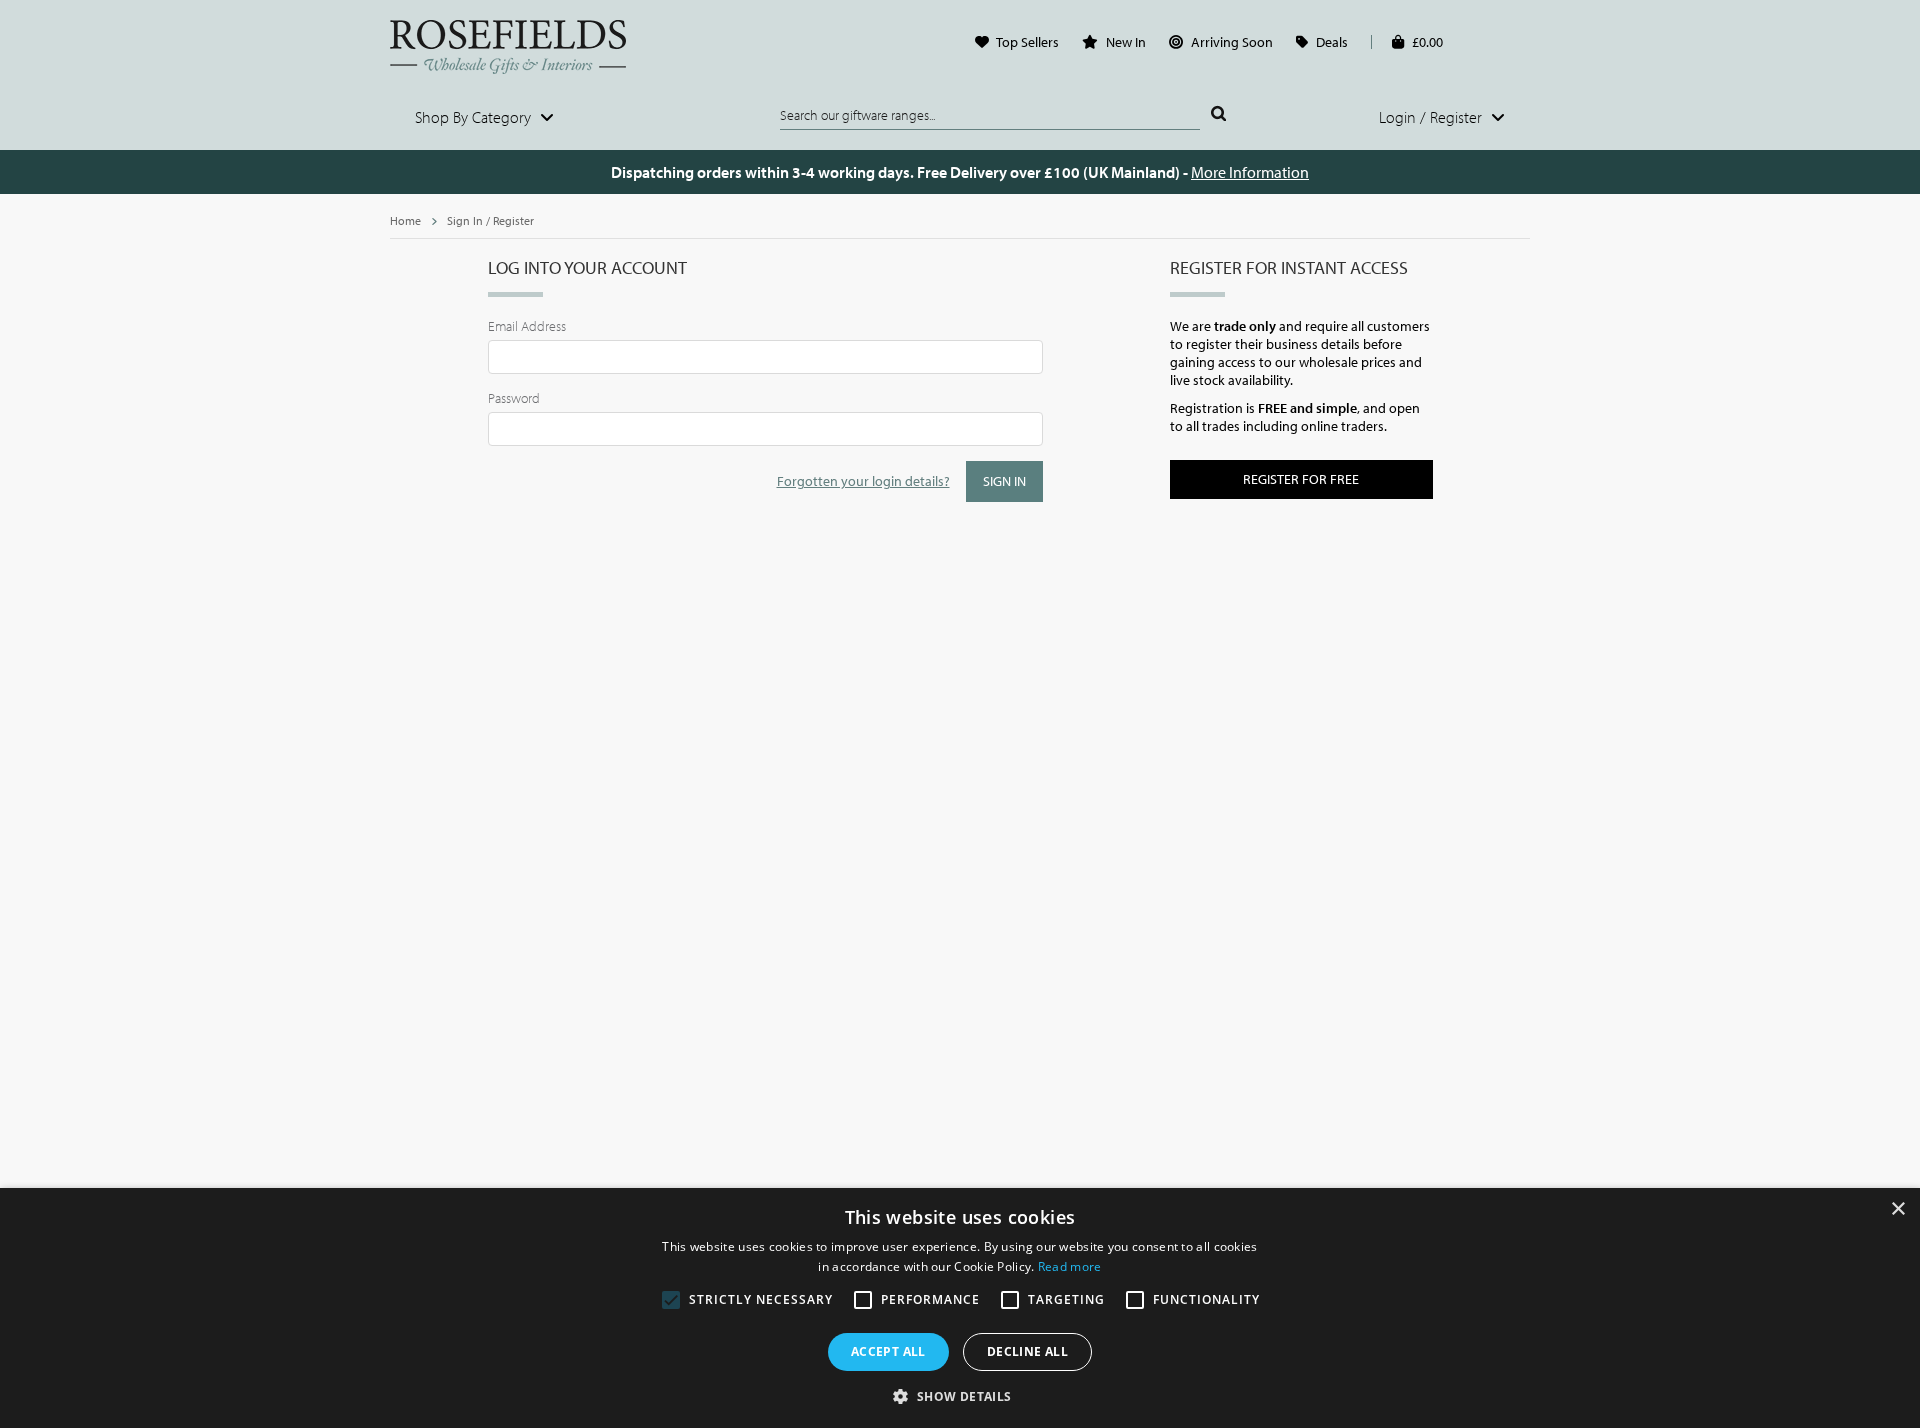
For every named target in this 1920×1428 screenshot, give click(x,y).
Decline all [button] (1027, 1351)
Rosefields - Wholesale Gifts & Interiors (521, 47)
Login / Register (1432, 117)
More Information (1250, 172)
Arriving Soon (1232, 42)
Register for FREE (1301, 479)
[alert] (960, 1308)
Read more (1070, 1266)
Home (405, 220)
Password (514, 398)
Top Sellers (1027, 42)
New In (1126, 42)
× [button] (1897, 1209)
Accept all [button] (888, 1351)
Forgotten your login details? (863, 481)
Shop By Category (475, 117)
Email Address (527, 326)
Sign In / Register (490, 220)
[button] (959, 1395)
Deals (1332, 42)
